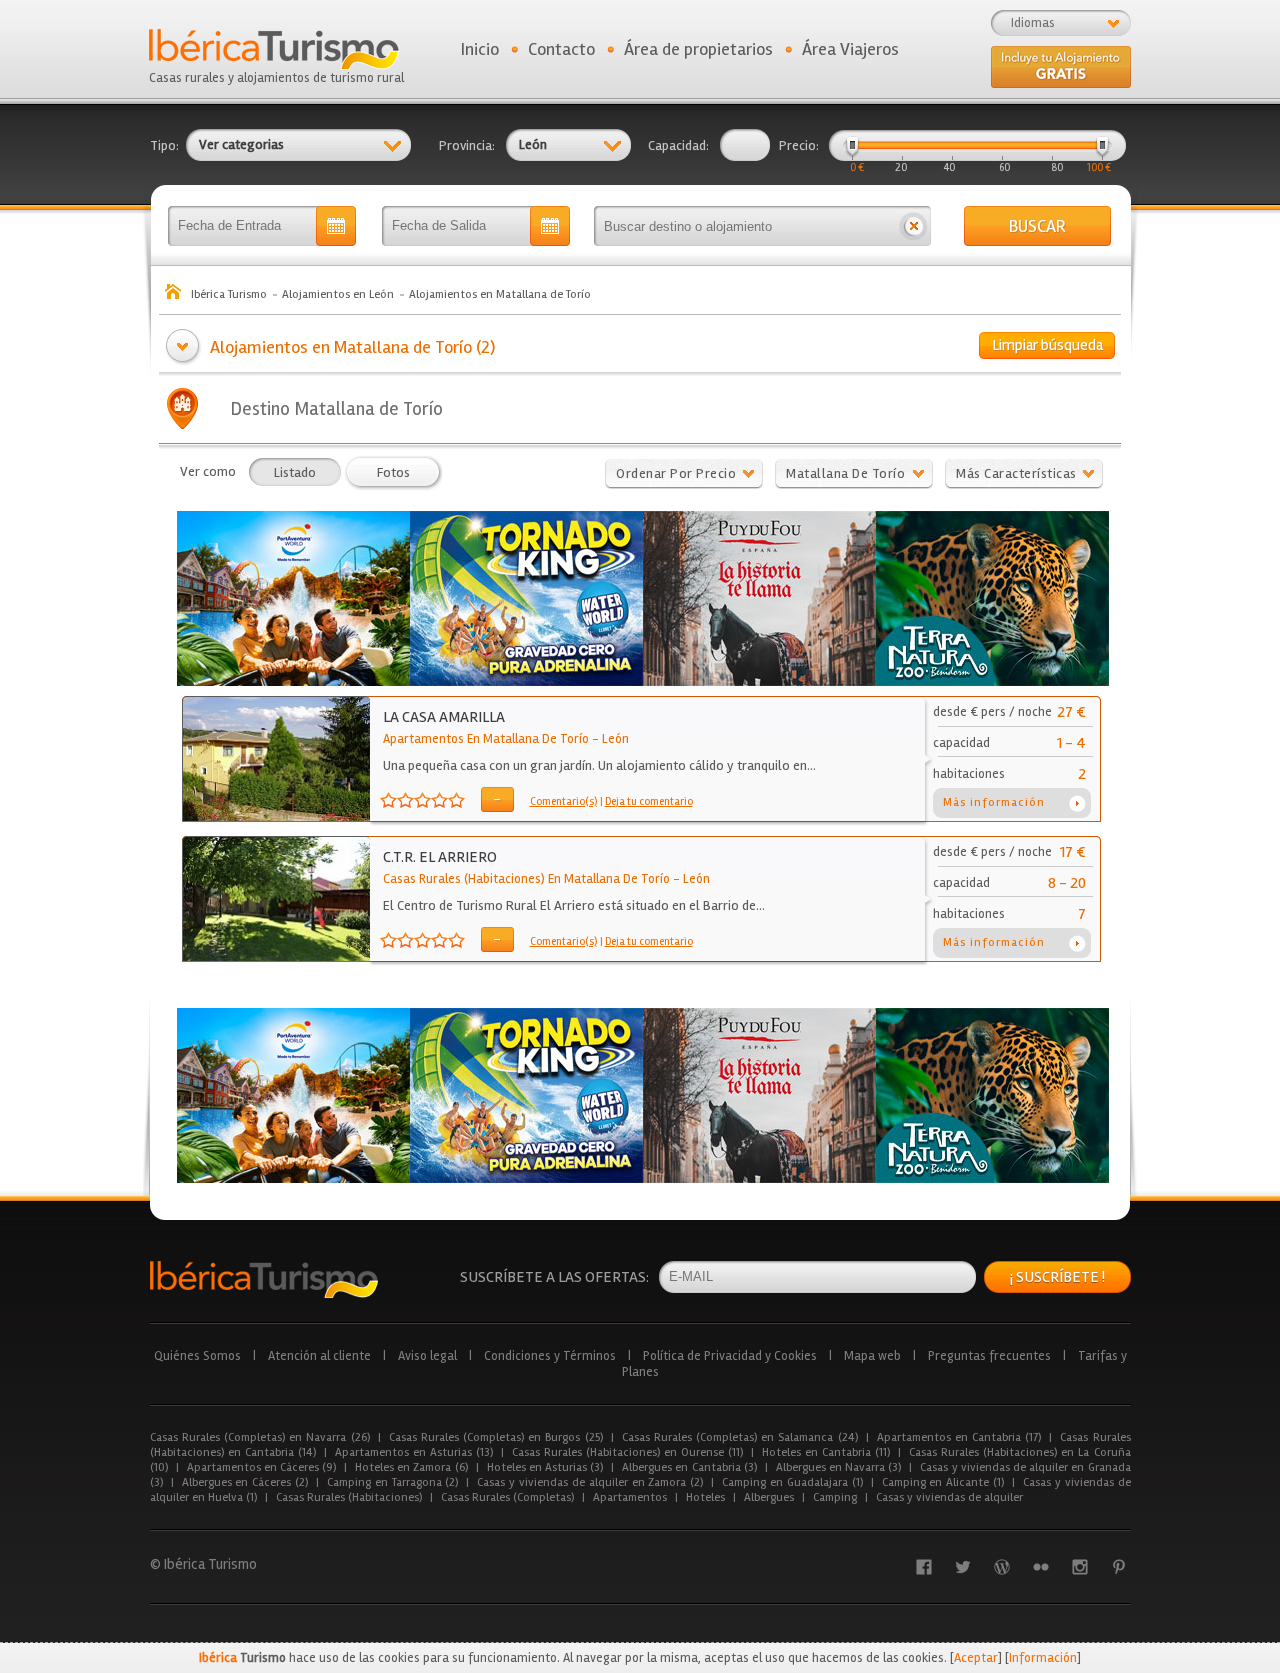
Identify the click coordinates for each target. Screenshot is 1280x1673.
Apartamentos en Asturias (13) (414, 1452)
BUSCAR (1037, 226)
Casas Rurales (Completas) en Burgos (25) (496, 1437)
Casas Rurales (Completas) (507, 1497)
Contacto (561, 49)
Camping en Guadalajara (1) (792, 1482)
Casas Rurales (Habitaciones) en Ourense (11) (627, 1452)
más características (1016, 473)
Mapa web (872, 1356)
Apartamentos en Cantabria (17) (959, 1437)
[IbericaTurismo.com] (264, 1279)
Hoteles (705, 1497)
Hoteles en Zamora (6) (411, 1467)
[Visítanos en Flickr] (1041, 1567)
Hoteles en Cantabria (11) (826, 1452)
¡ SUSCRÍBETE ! (1057, 1277)
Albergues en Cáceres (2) (245, 1482)
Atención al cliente (319, 1356)
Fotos (393, 472)
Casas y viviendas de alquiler (949, 1497)
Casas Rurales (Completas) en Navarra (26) (260, 1437)
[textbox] (745, 226)
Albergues (769, 1497)
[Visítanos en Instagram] (1080, 1567)
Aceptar (976, 1658)
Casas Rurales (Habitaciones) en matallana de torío (526, 879)
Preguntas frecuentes (989, 1356)
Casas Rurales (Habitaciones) (349, 1497)
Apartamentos (630, 1497)
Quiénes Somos (197, 1356)
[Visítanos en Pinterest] (1119, 1567)
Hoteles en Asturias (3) (545, 1467)
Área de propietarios (698, 49)
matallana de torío (845, 473)
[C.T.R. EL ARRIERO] (276, 957)
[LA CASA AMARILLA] (276, 817)
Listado (295, 472)
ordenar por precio (676, 473)
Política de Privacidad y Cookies (730, 1356)
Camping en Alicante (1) (943, 1482)
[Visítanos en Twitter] (963, 1567)
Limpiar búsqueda (1047, 345)
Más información (994, 802)
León (615, 739)
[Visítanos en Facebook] (924, 1567)
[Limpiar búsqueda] (913, 226)
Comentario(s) (563, 801)
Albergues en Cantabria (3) (689, 1467)
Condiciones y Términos (550, 1356)
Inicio (480, 49)
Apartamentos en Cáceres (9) (262, 1467)
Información (1043, 1658)
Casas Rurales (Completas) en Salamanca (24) (740, 1437)
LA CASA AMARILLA (444, 717)
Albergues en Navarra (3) (839, 1467)
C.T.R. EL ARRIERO (440, 857)
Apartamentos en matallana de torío (486, 739)
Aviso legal (427, 1356)
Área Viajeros (850, 49)
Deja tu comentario (649, 801)
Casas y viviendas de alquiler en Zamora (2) (590, 1482)
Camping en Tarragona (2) (392, 1482)
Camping (835, 1497)
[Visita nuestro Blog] (1002, 1567)
